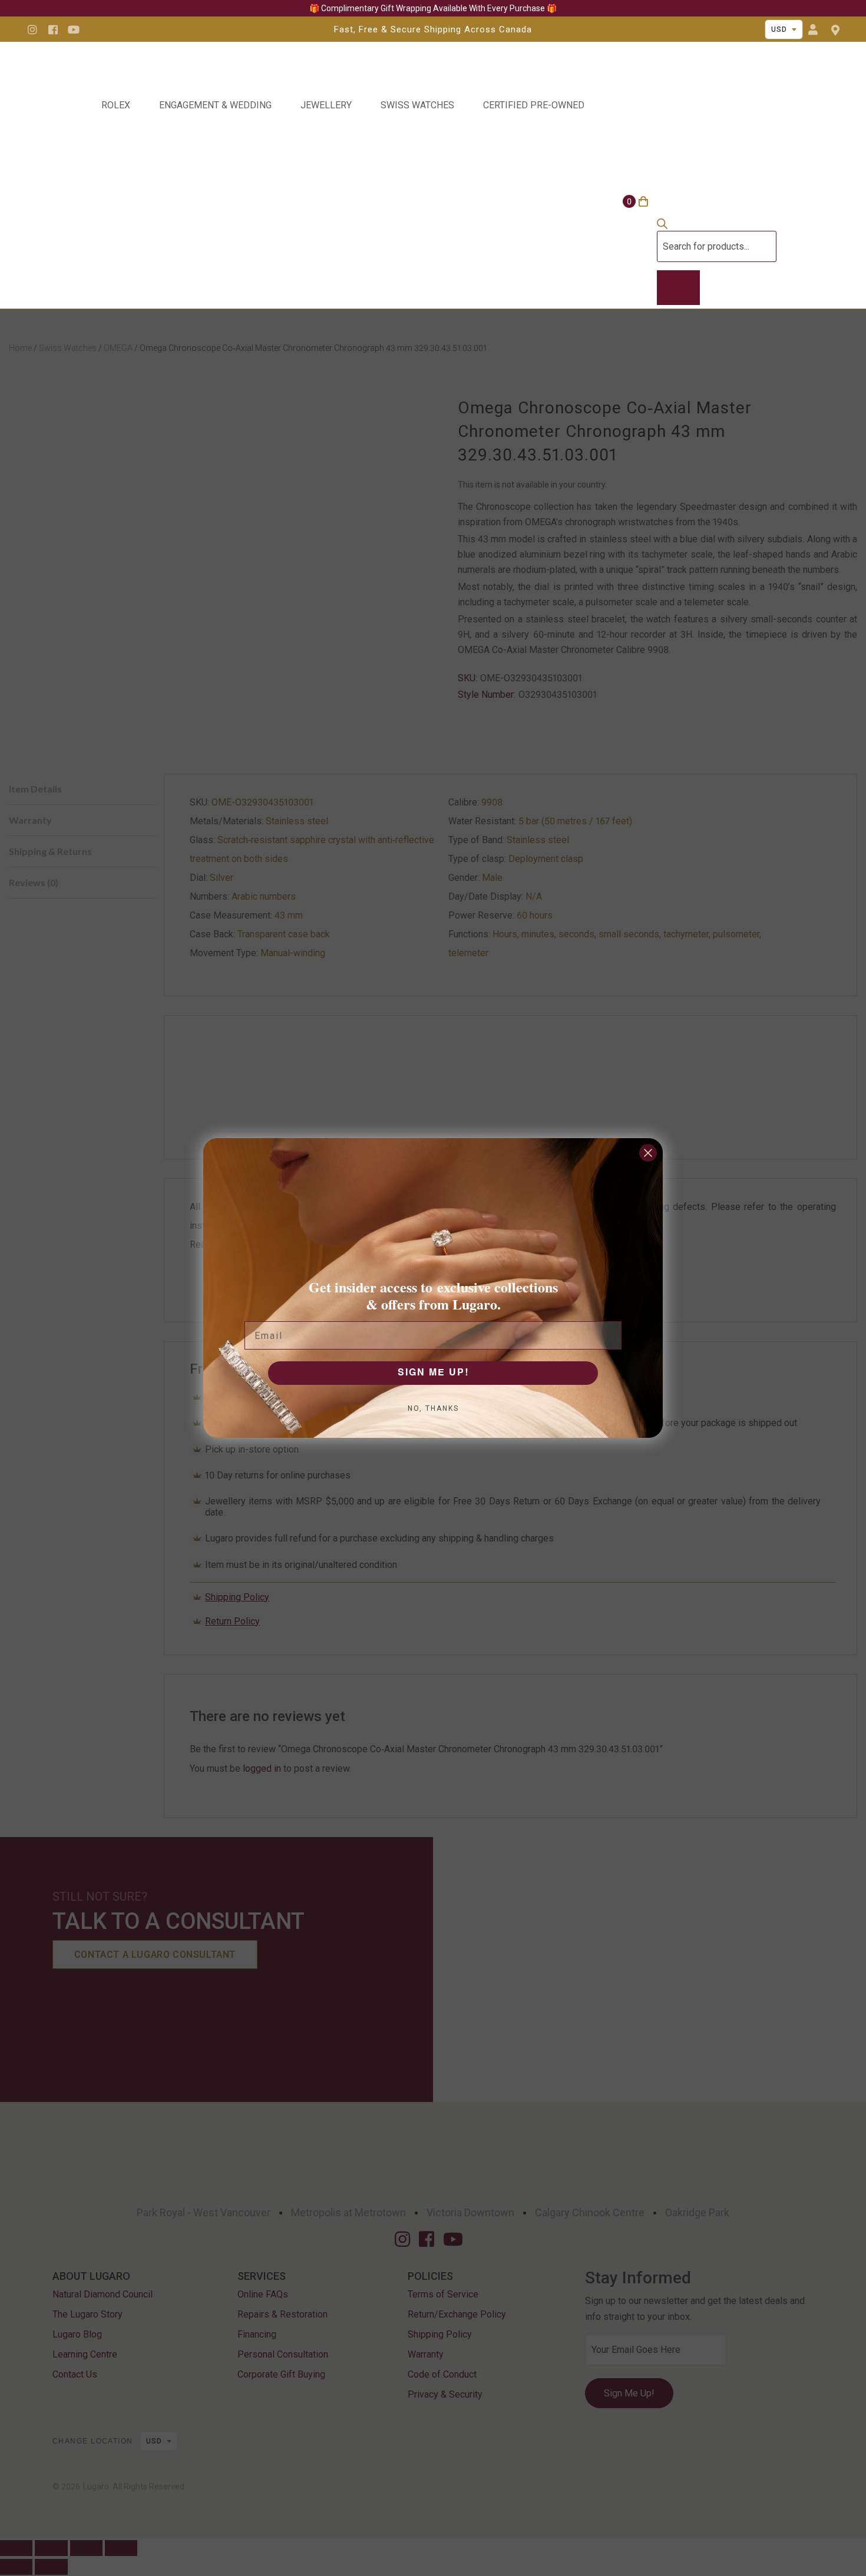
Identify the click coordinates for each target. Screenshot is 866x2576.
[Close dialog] (648, 1153)
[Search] (678, 288)
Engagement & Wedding (215, 105)
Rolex (116, 105)
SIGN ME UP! (433, 1373)
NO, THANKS (433, 1408)
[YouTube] (74, 29)
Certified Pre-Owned (534, 105)
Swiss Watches (417, 105)
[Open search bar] (662, 226)
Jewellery (326, 105)
